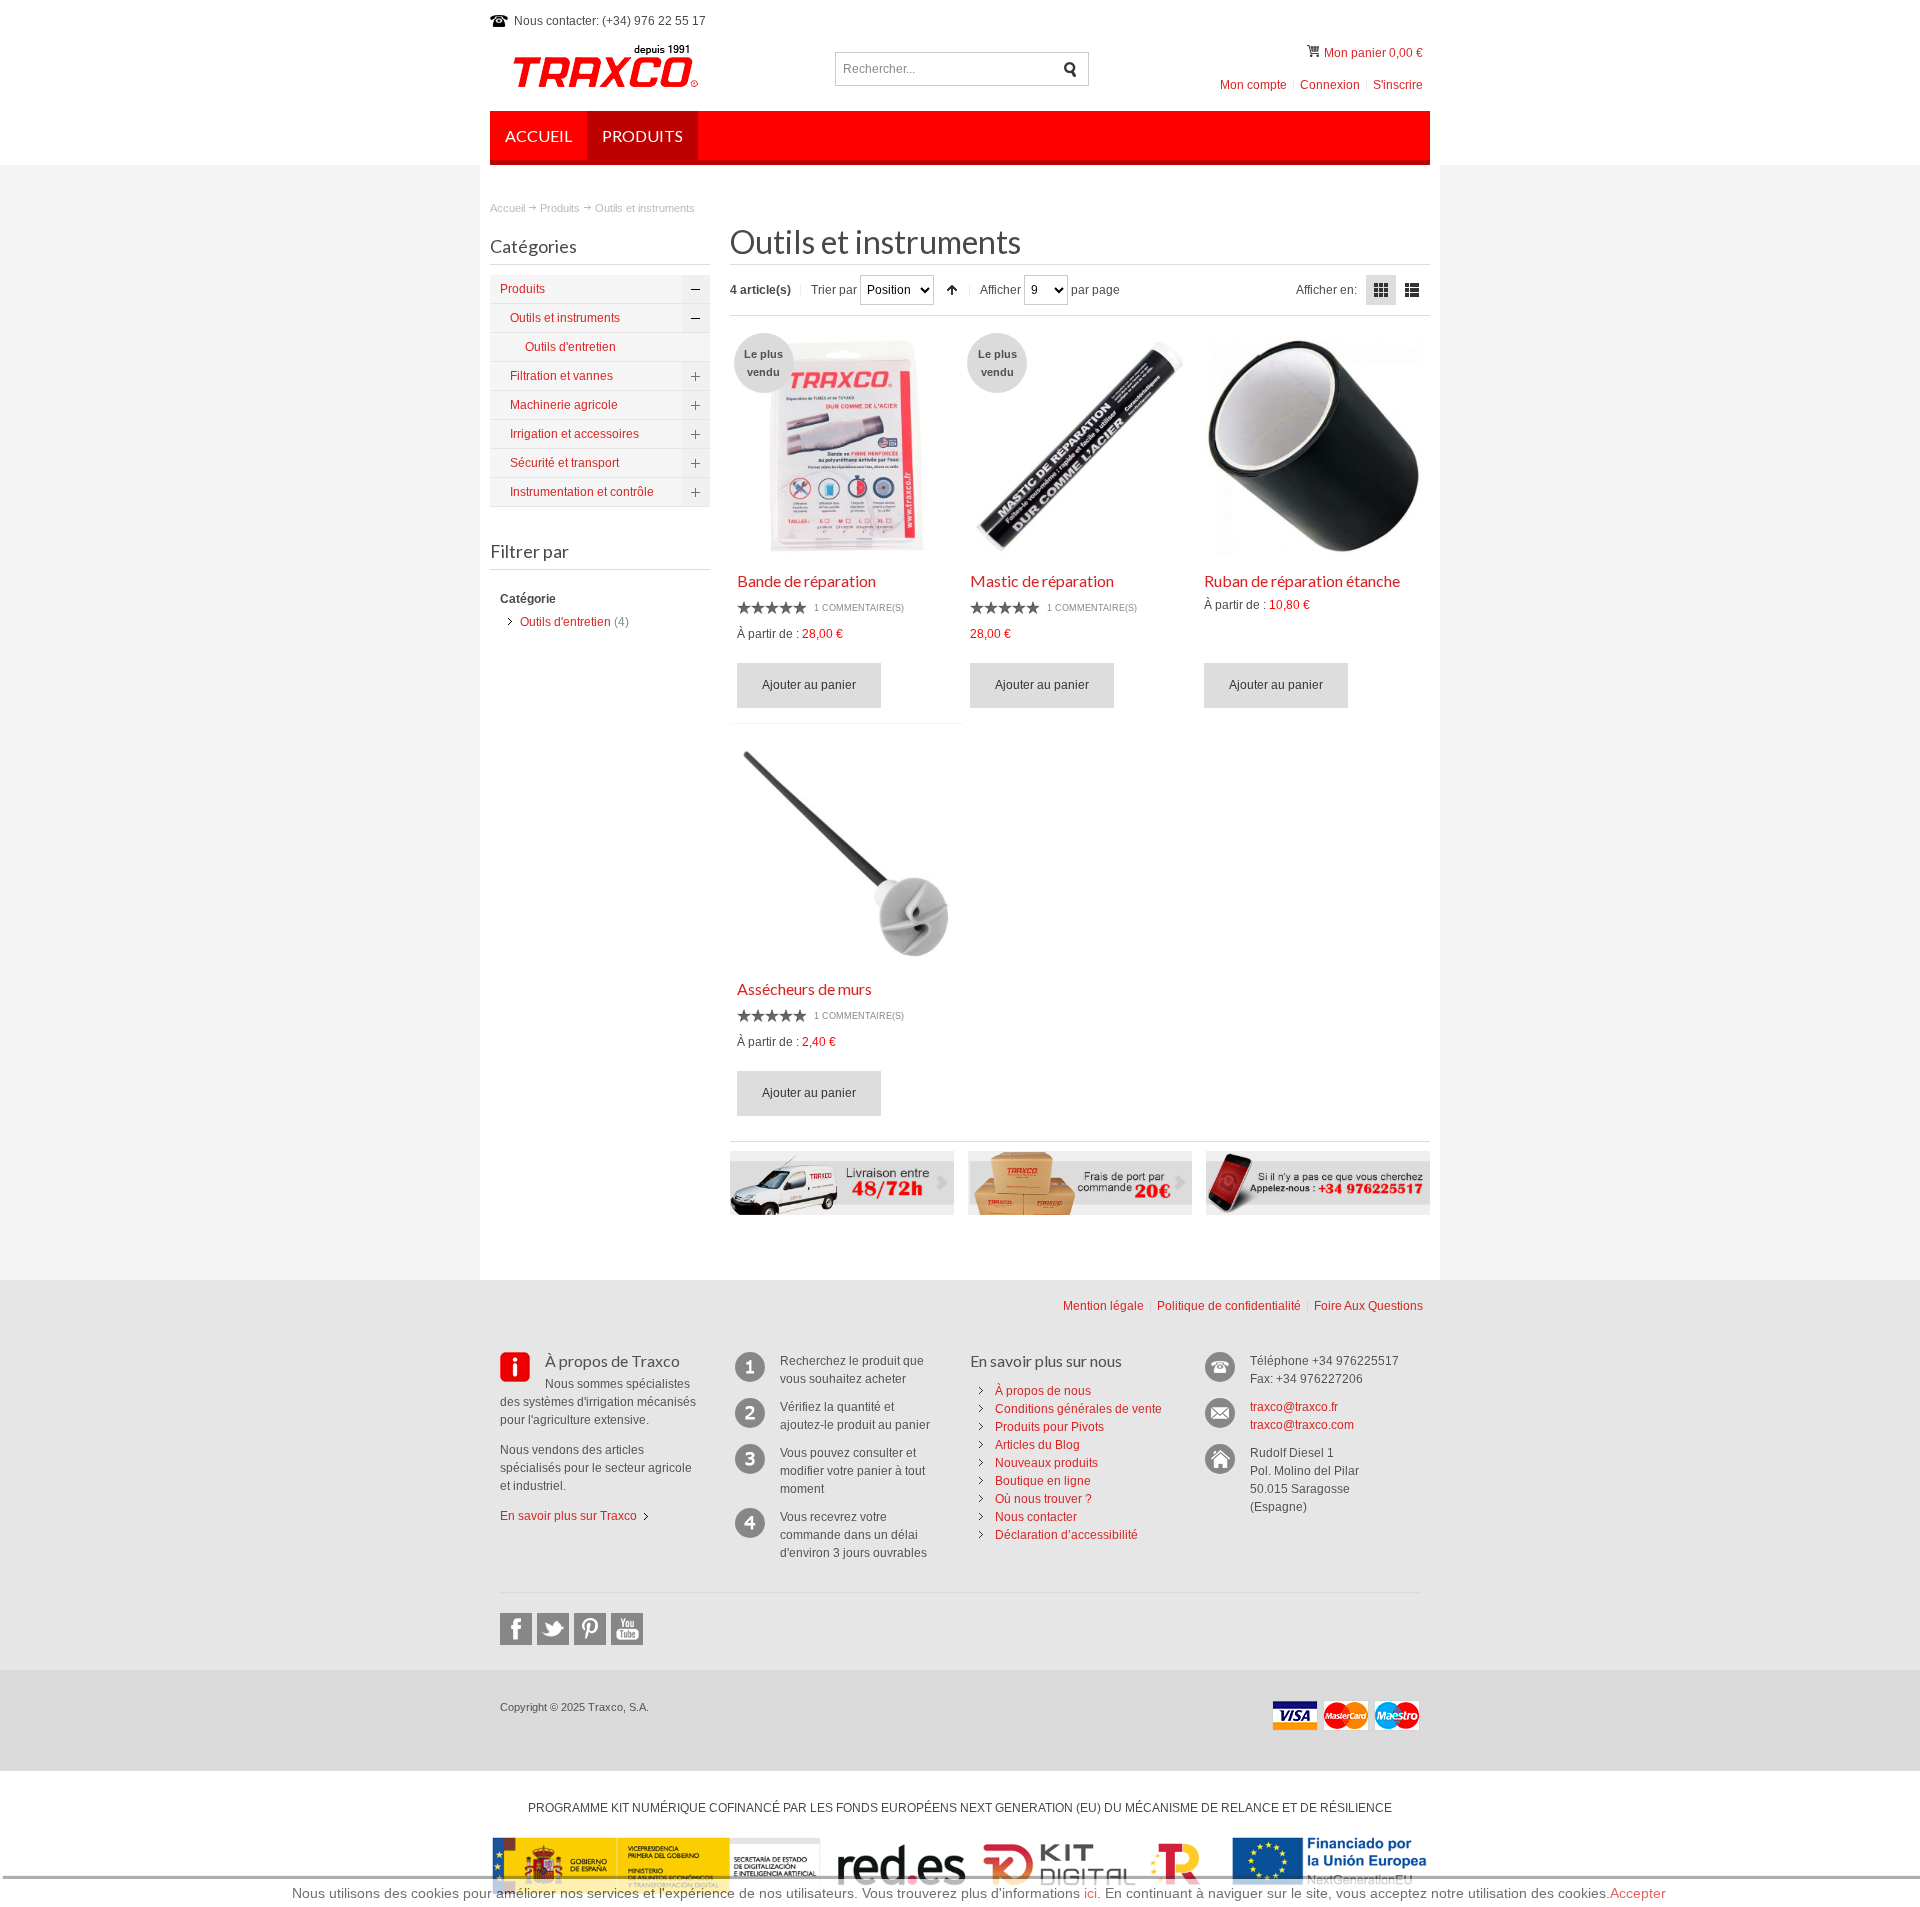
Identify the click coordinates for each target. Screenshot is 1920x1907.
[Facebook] (516, 1629)
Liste (1412, 290)
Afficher (1000, 290)
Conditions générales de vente (1078, 1409)
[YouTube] (627, 1629)
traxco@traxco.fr (1294, 1407)
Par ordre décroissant (952, 290)
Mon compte (1253, 85)
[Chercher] (1070, 69)
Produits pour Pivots (1049, 1427)
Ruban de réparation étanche (1302, 580)
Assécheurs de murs (804, 988)
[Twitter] (553, 1629)
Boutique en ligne (1043, 1481)
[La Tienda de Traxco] (605, 69)
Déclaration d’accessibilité (1066, 1535)
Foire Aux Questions (1368, 1306)
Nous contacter (1036, 1517)
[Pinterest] (590, 1629)
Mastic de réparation (1042, 580)
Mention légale (1103, 1306)
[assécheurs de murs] (847, 854)
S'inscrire (1398, 85)
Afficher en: (1326, 290)
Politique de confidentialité (1229, 1306)
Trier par (834, 290)
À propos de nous (1043, 1391)
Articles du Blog (1037, 1445)
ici (1090, 1893)
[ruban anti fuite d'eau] (1314, 446)
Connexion (1330, 85)
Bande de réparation (806, 580)
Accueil (507, 208)
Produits (560, 208)
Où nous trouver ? (1043, 1499)
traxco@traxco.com (1302, 1425)
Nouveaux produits (1046, 1463)
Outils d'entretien (565, 622)
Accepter (1638, 1893)
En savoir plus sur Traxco (568, 1516)
